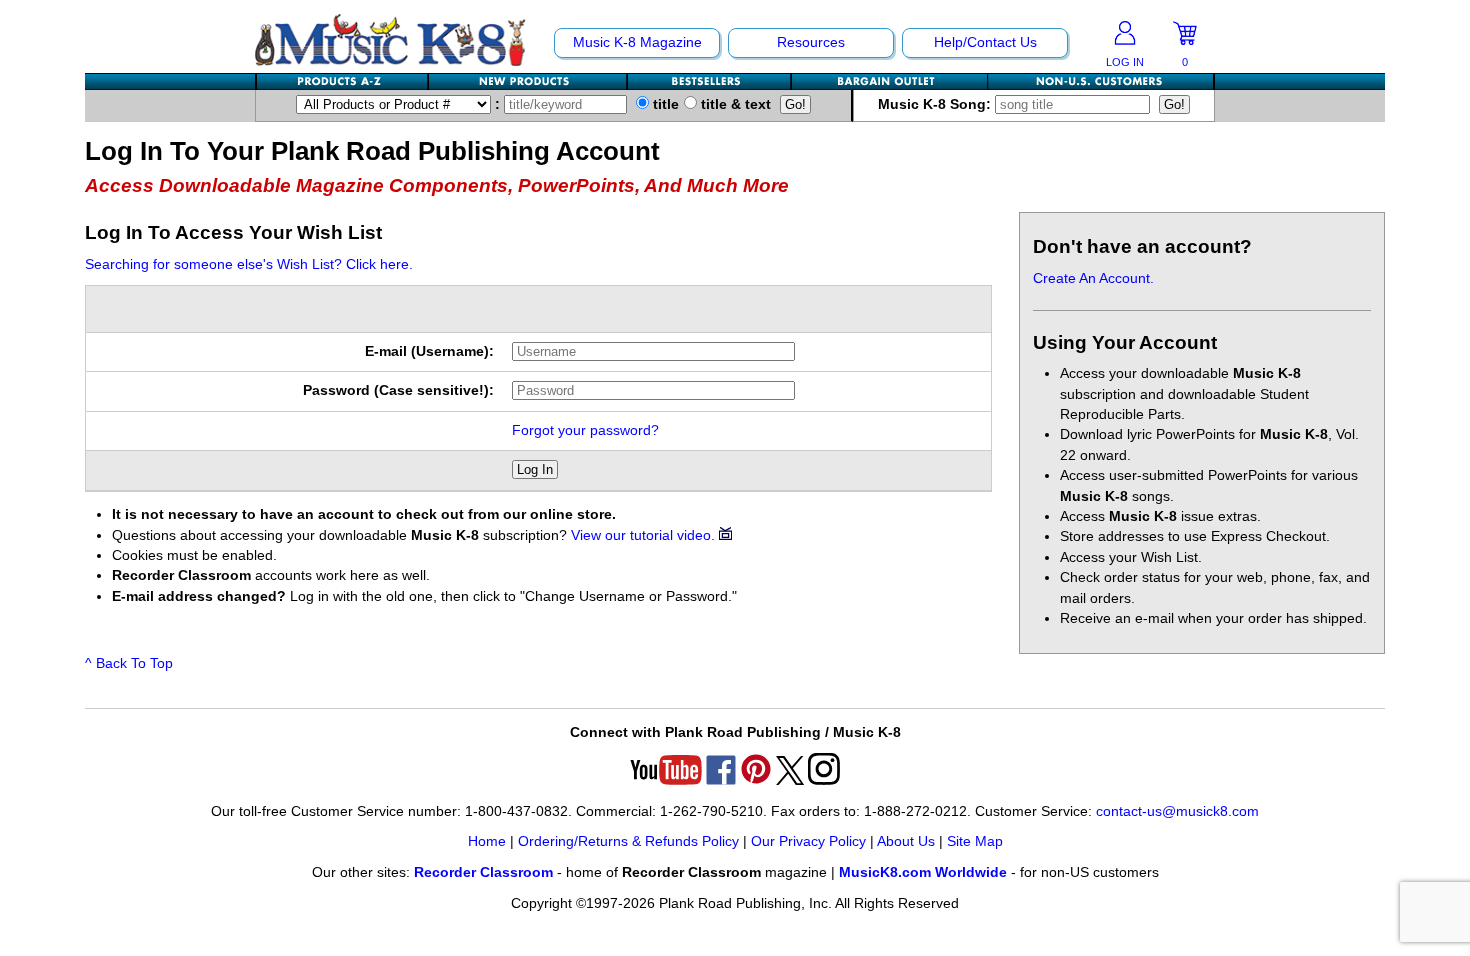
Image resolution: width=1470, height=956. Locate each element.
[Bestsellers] (710, 81)
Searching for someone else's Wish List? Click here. (249, 264)
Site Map (975, 841)
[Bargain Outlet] (890, 81)
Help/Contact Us (985, 42)
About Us (906, 841)
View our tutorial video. (645, 535)
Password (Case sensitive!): (398, 390)
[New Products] (528, 81)
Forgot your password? (585, 430)
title (664, 104)
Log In (535, 469)
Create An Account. (1093, 278)
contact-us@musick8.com (1177, 811)
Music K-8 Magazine (637, 42)
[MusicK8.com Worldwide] (1100, 81)
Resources (811, 42)
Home (487, 841)
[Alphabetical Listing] (343, 81)
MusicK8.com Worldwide (923, 872)
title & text (734, 104)
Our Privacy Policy (808, 841)
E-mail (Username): (429, 351)
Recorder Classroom (483, 872)
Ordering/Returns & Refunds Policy (628, 841)
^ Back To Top (129, 663)
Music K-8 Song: (936, 104)
